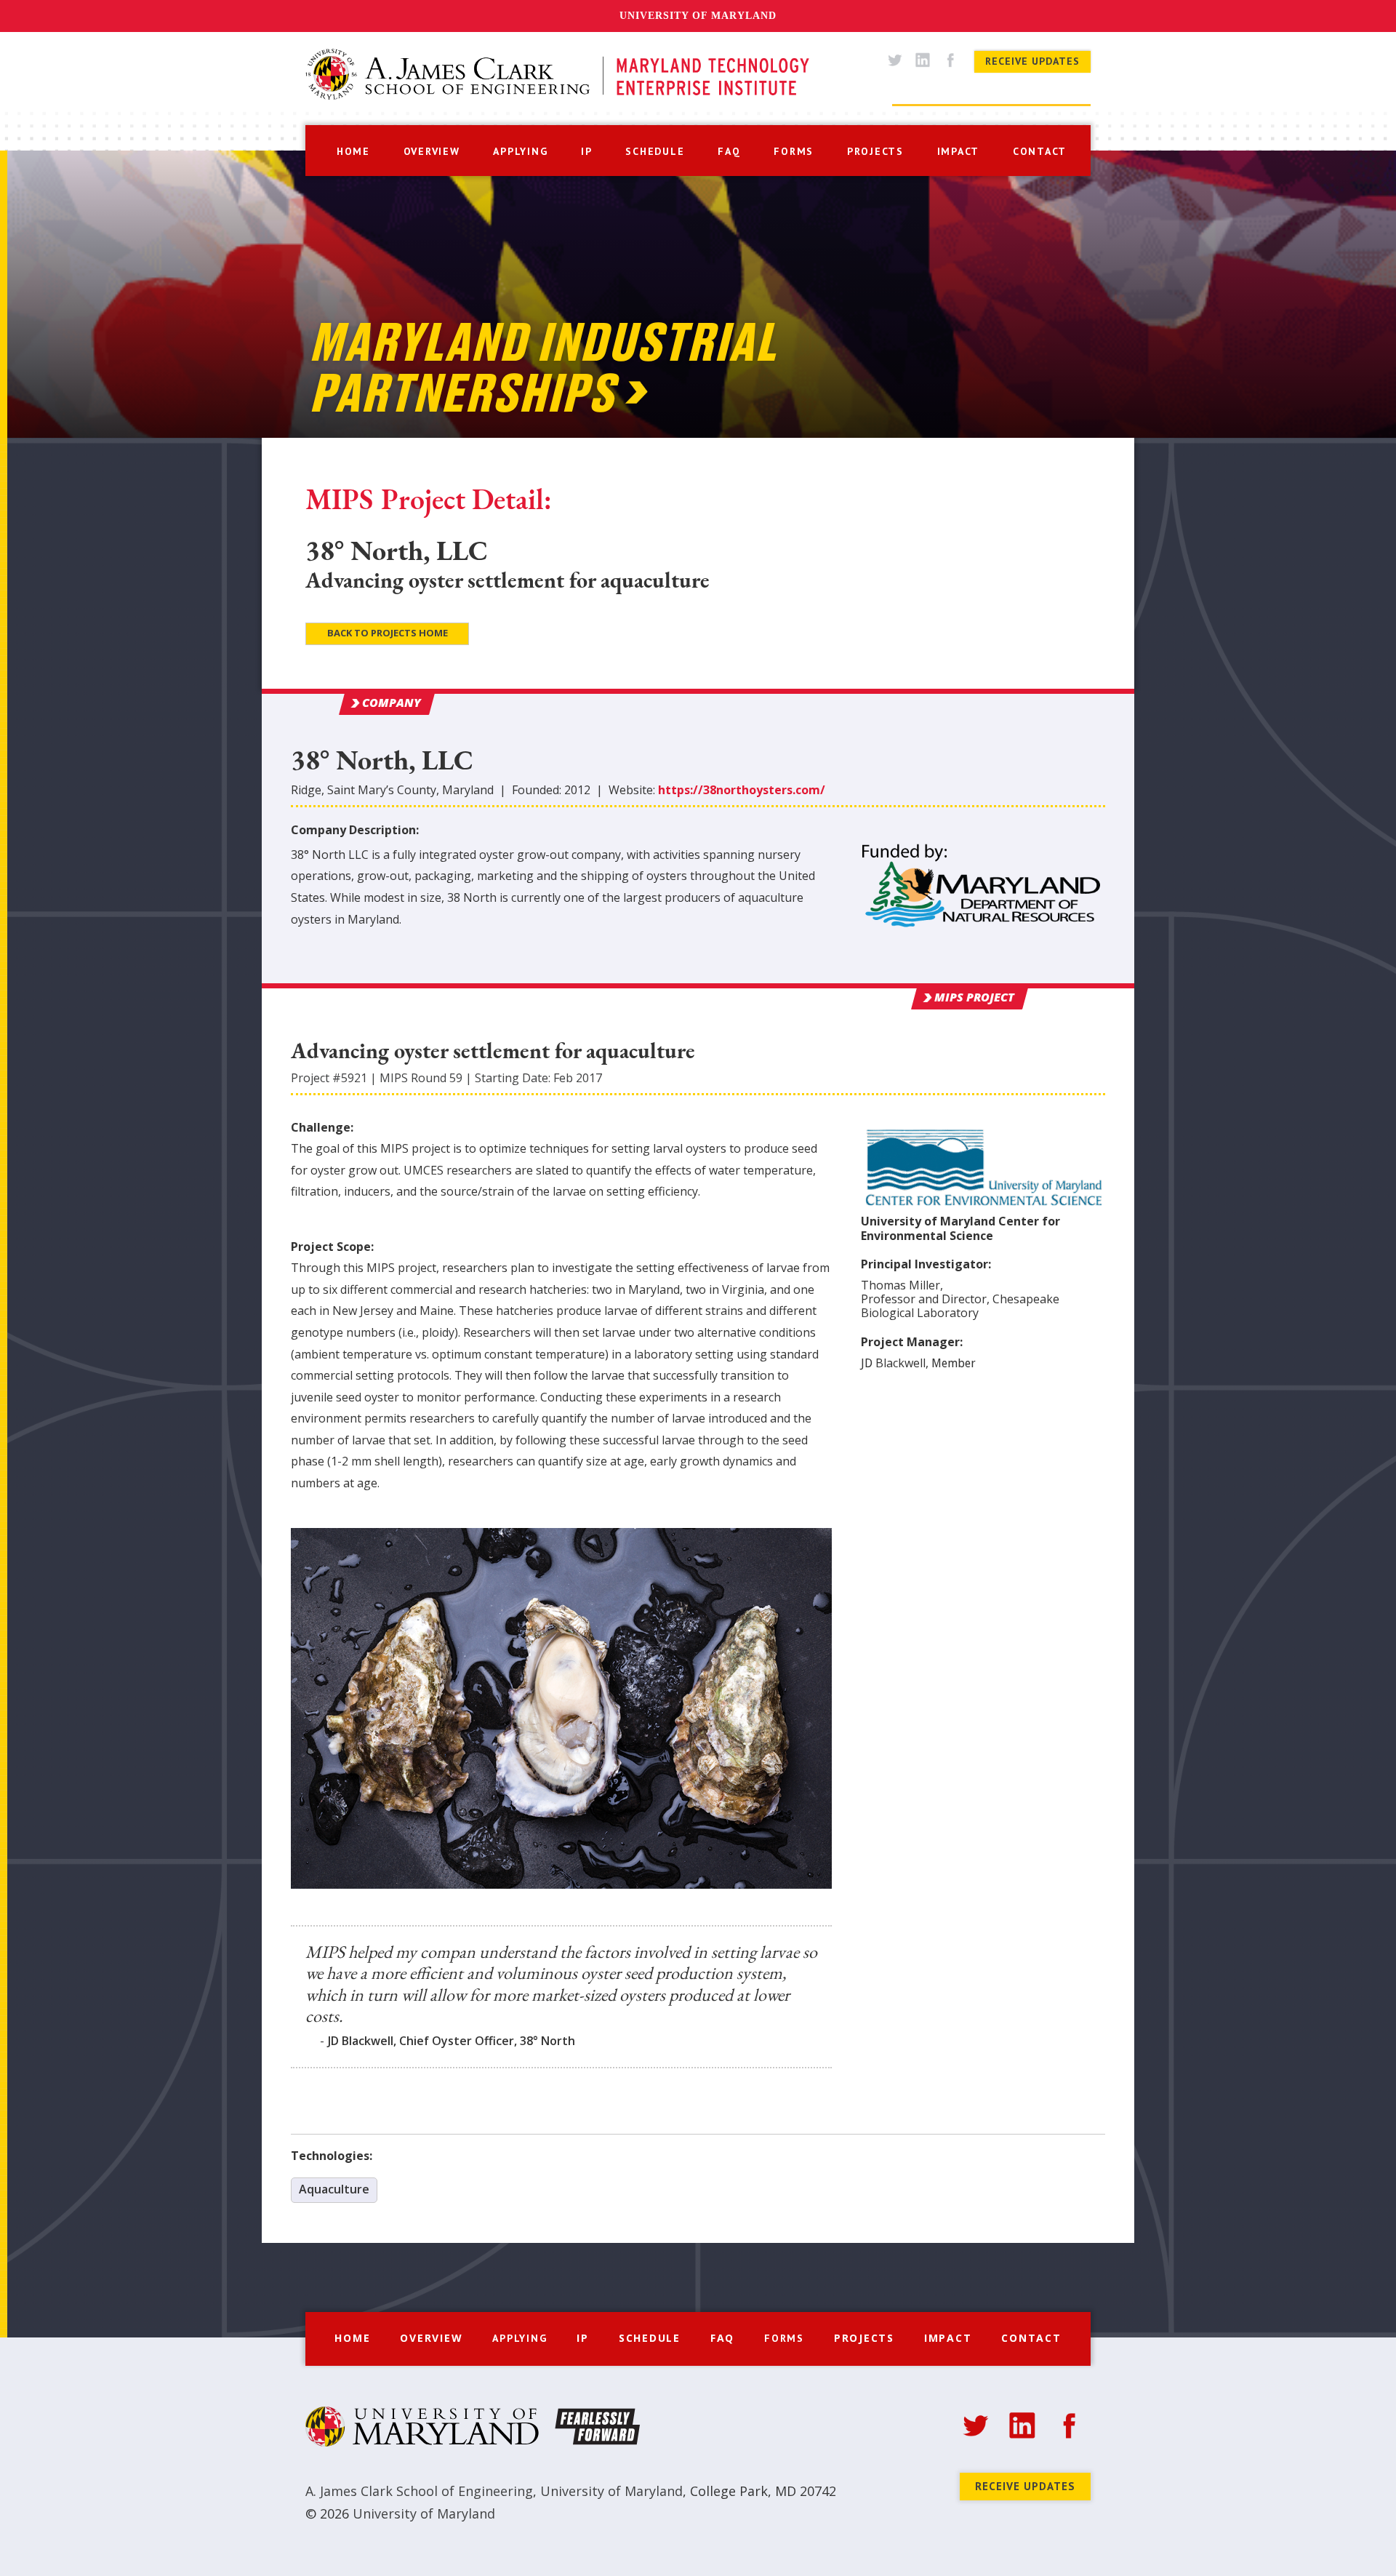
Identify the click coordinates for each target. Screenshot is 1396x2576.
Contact (1031, 2338)
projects (875, 151)
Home (352, 2338)
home (353, 151)
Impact (948, 2338)
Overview (431, 2338)
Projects (864, 2338)
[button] (520, 150)
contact (1040, 151)
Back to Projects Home (388, 633)
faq (729, 151)
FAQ (722, 2338)
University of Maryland (698, 16)
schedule (655, 151)
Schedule (650, 2338)
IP (587, 151)
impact (959, 151)
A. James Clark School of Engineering (419, 2491)
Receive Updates (1032, 61)
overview (432, 151)
